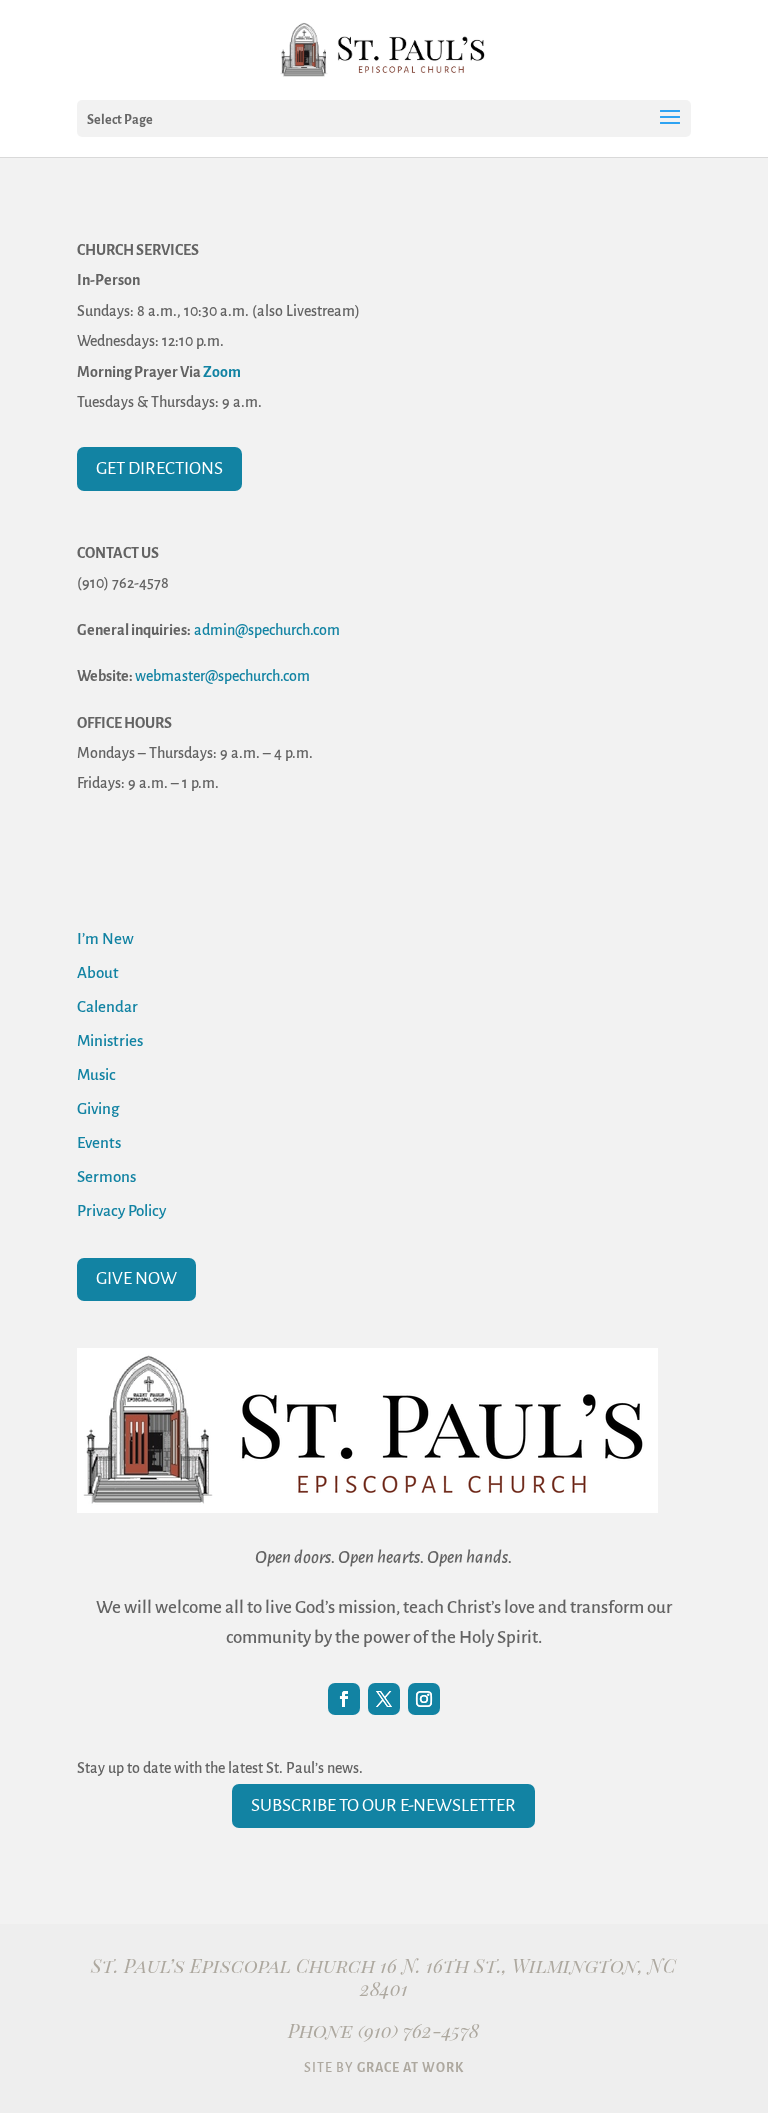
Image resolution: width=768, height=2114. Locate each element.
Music (96, 1074)
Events (99, 1142)
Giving (98, 1108)
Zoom (222, 372)
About (98, 972)
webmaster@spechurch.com (222, 676)
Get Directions (159, 468)
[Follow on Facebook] (344, 1699)
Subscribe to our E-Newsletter (383, 1805)
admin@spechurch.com (267, 630)
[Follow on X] (384, 1699)
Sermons (106, 1176)
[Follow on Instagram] (424, 1699)
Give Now (136, 1278)
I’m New (105, 938)
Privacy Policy (121, 1210)
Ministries (110, 1040)
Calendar (107, 1006)
